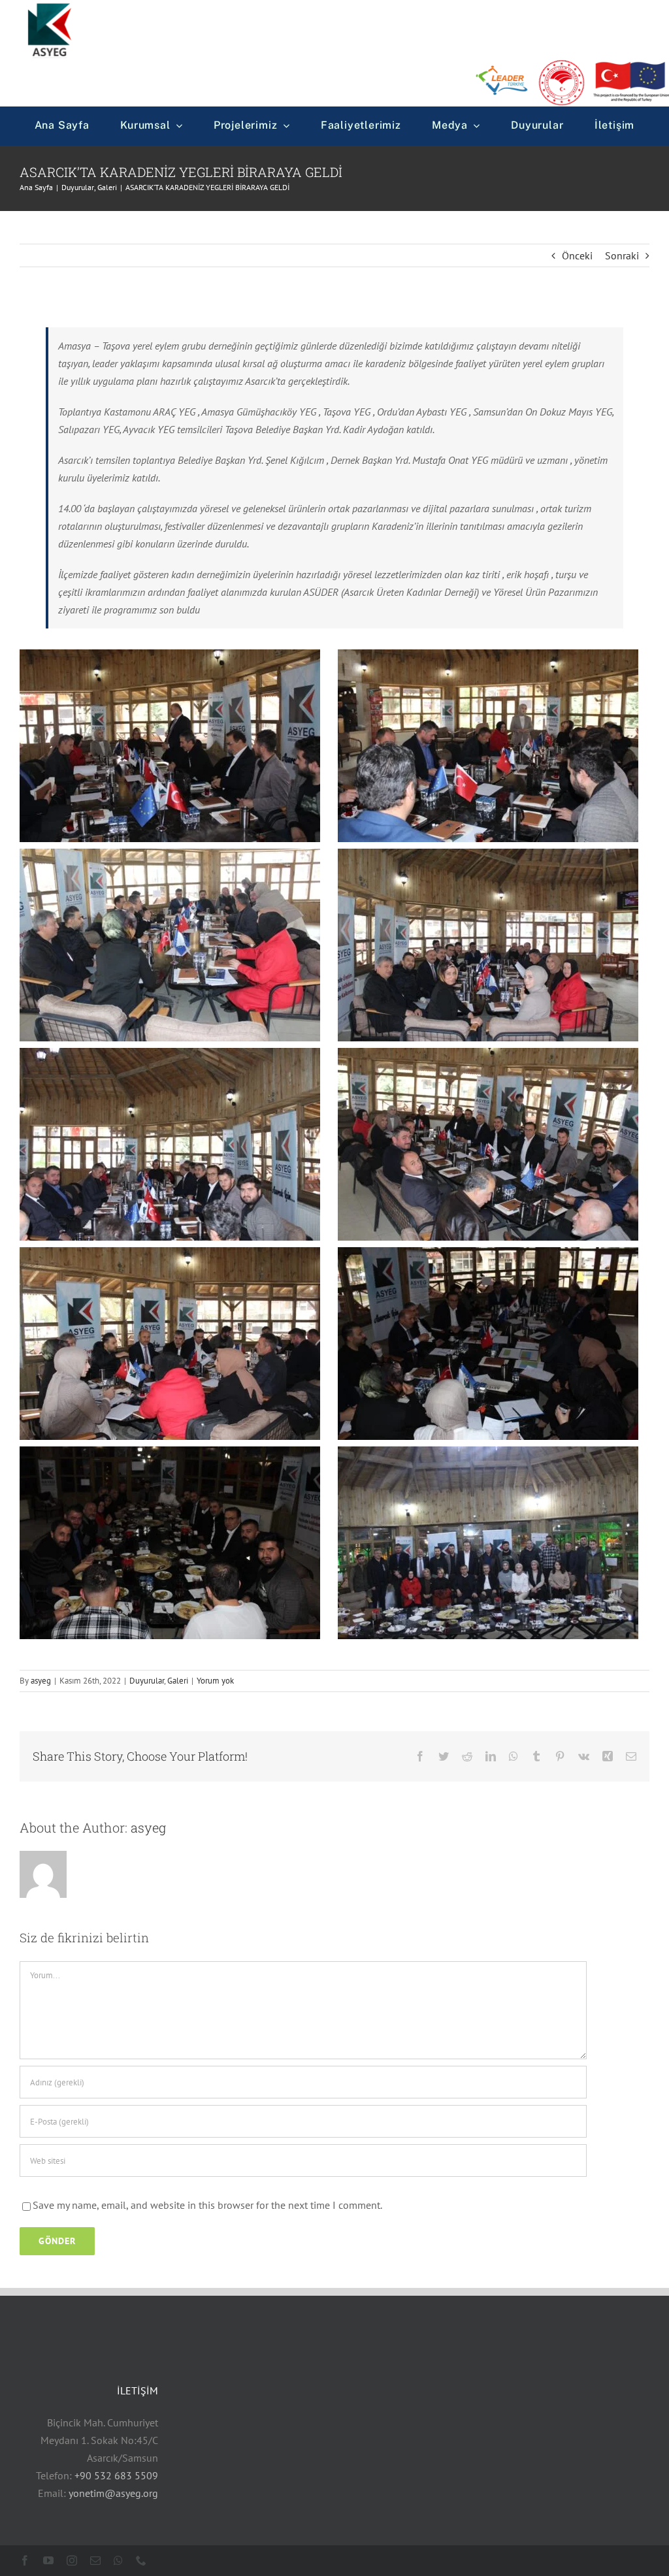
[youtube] (48, 2560)
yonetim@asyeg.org (113, 2493)
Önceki (577, 255)
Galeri (178, 1681)
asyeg (41, 1681)
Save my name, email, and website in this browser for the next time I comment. (207, 2205)
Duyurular (147, 1681)
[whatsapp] (118, 2560)
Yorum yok (215, 1681)
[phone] (141, 2560)
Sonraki (622, 255)
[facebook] (25, 2560)
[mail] (95, 2560)
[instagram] (72, 2560)
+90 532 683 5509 (116, 2475)
